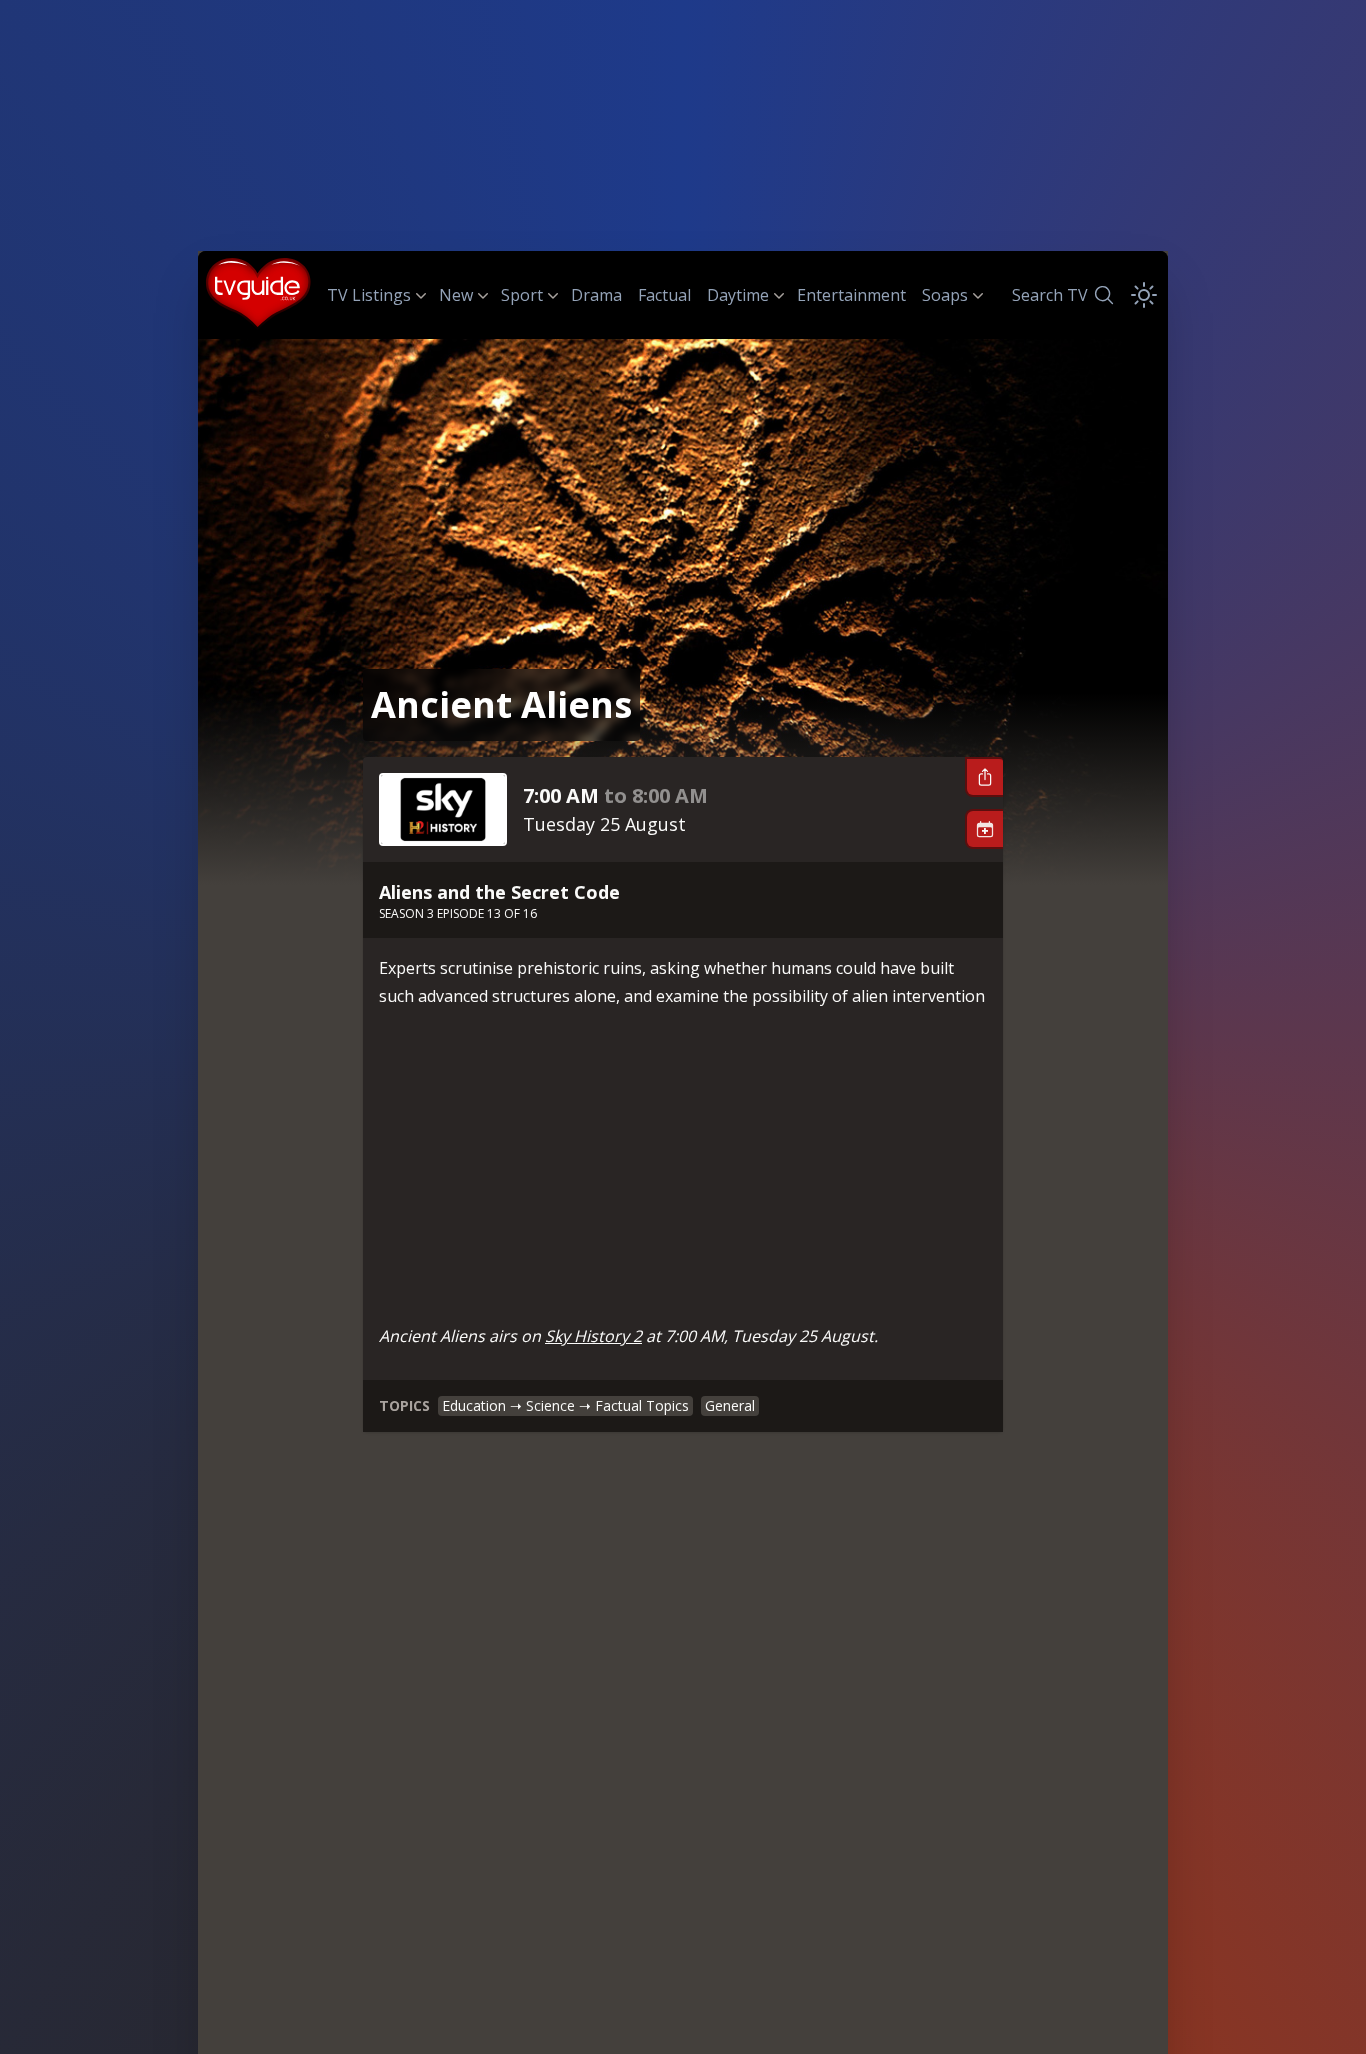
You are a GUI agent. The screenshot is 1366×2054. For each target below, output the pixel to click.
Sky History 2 (593, 1336)
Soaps (945, 295)
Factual (664, 295)
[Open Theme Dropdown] (1144, 295)
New (456, 295)
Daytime (738, 295)
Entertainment (851, 295)
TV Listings (369, 295)
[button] (984, 777)
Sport (522, 295)
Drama (596, 295)
